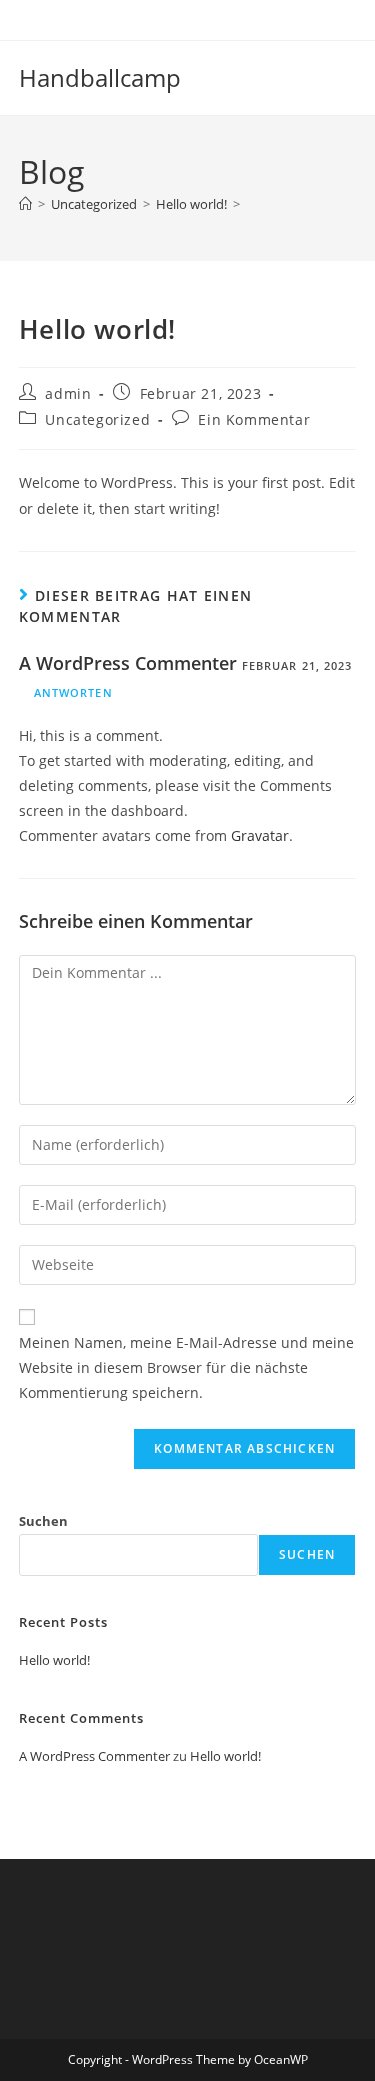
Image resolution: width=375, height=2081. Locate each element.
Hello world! (54, 1660)
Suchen (43, 1521)
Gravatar (260, 835)
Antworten (73, 692)
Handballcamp (100, 77)
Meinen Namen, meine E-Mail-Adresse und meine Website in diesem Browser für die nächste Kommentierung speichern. (186, 1367)
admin (68, 393)
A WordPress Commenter (128, 663)
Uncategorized (97, 419)
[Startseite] (25, 204)
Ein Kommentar (254, 419)
